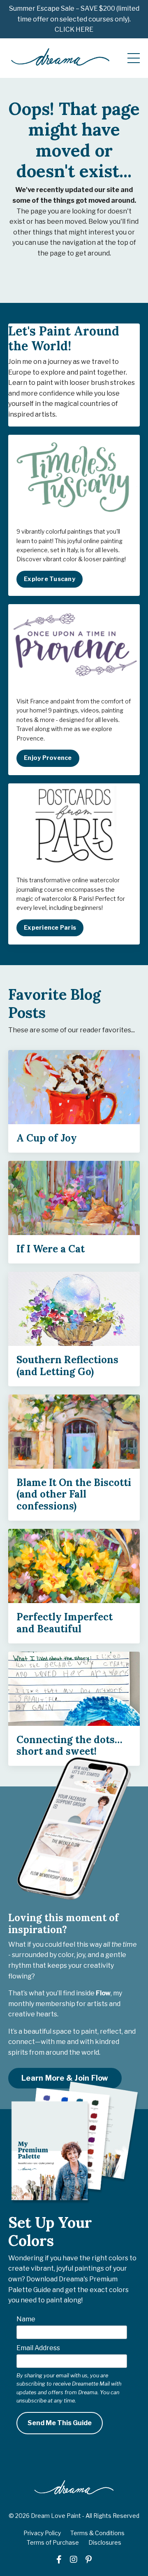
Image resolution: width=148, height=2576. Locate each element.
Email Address (38, 2348)
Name (26, 2319)
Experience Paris (50, 928)
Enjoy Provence (48, 758)
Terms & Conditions (97, 2533)
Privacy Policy (42, 2533)
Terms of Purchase (53, 2542)
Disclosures (105, 2542)
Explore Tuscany (50, 579)
